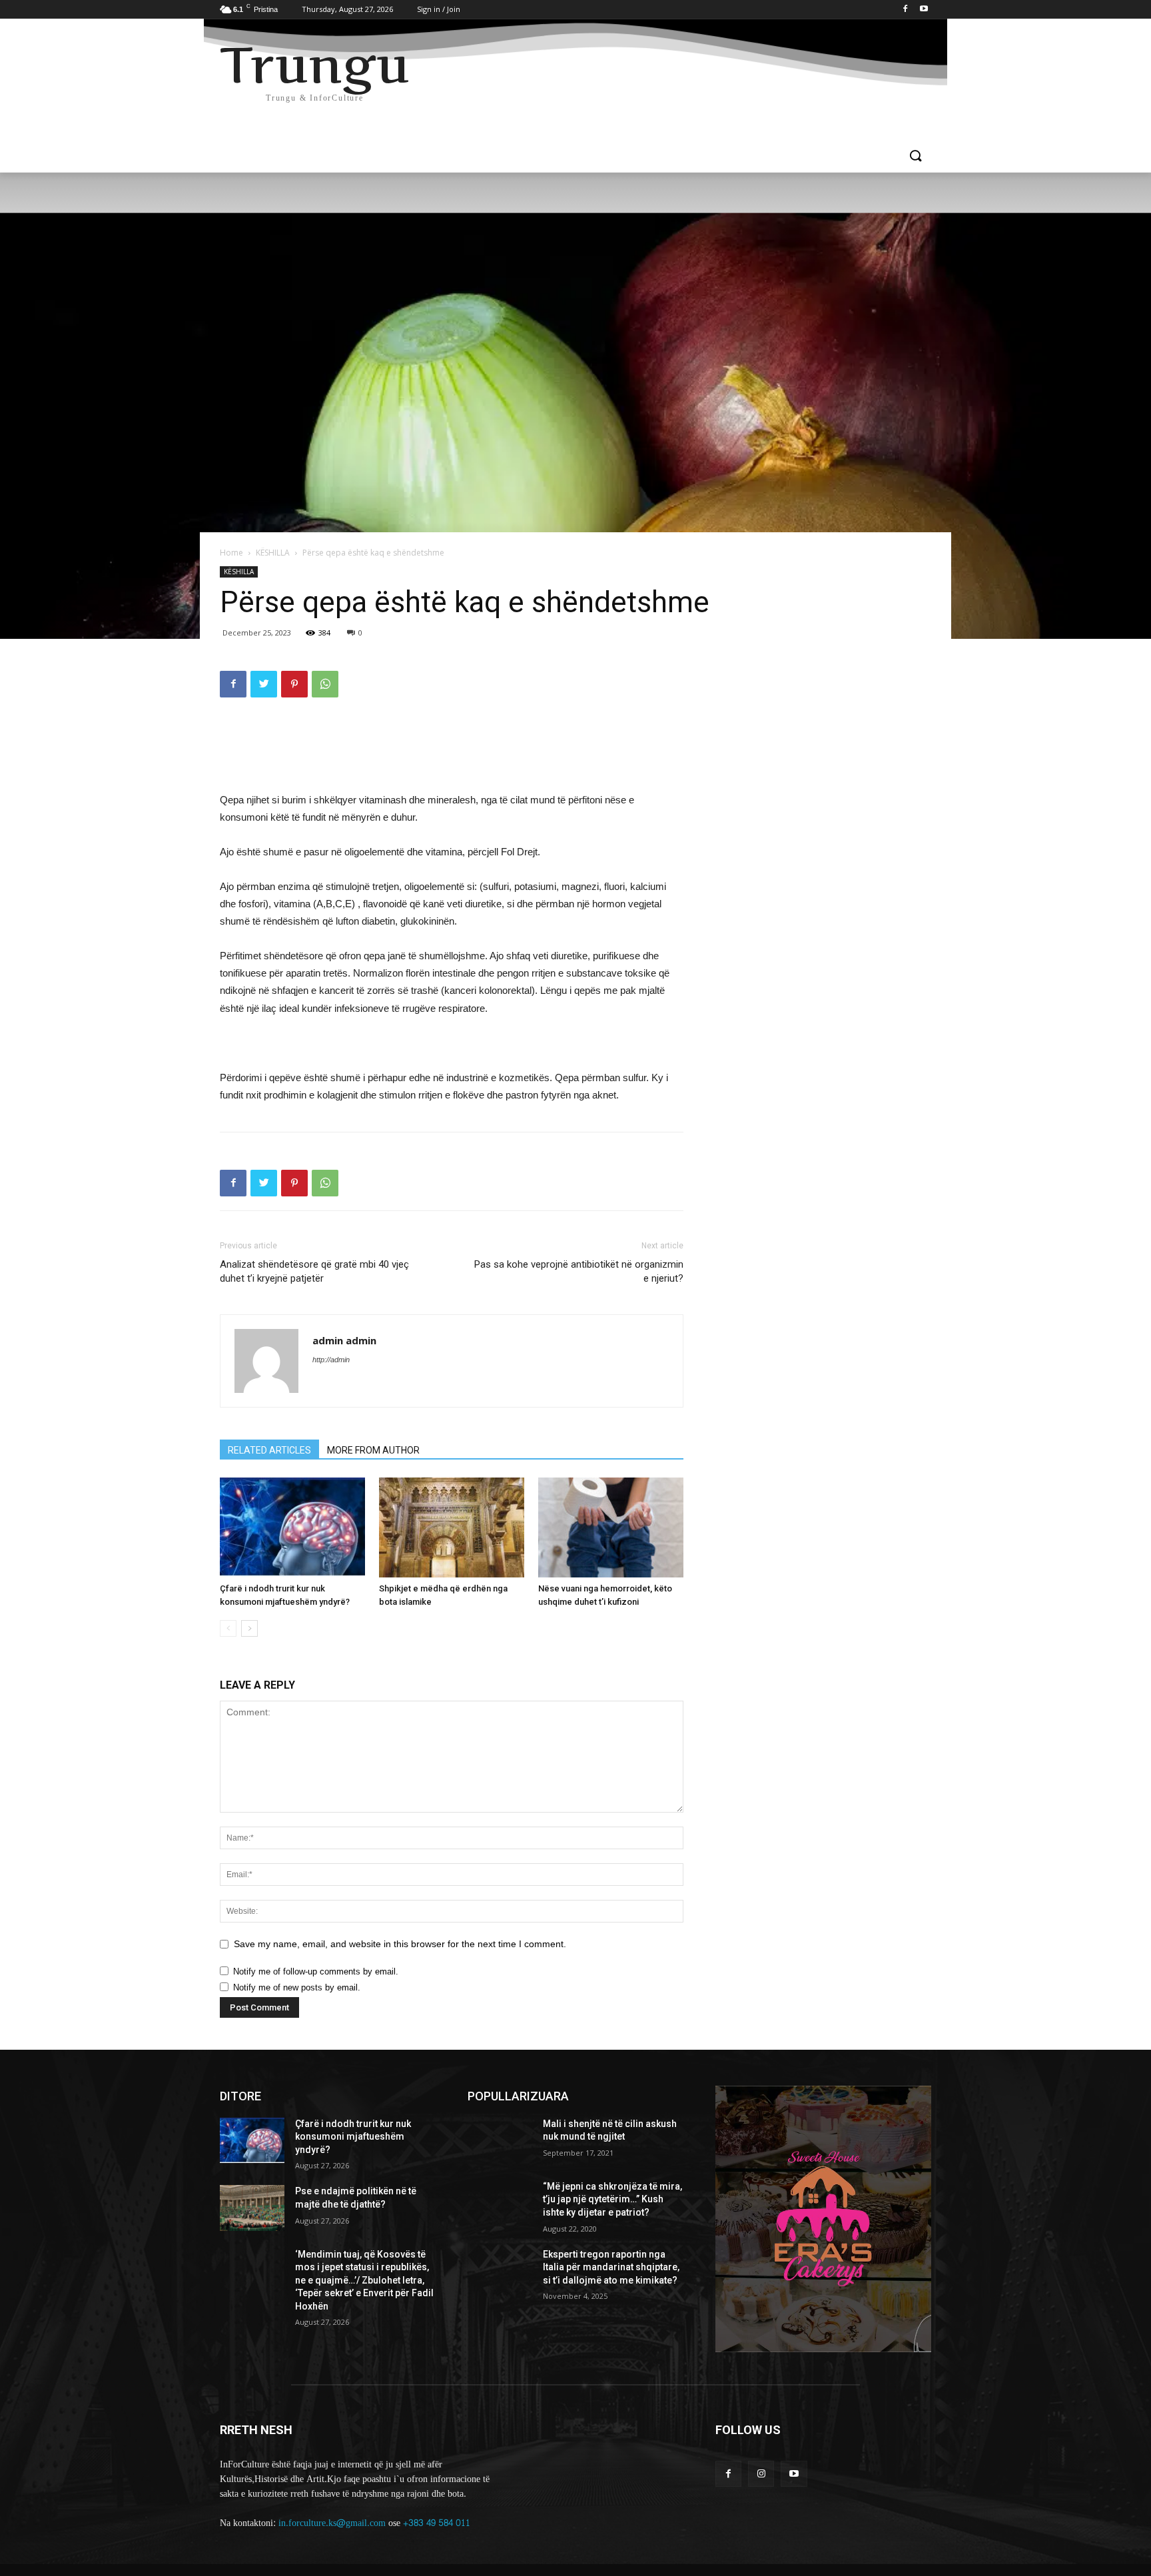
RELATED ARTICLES (269, 1450)
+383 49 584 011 (437, 2523)
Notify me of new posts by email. (297, 1987)
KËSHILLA (273, 553)
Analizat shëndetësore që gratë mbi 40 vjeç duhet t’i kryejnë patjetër (314, 1271)
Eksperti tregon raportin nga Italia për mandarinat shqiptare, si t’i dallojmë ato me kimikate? (611, 2267)
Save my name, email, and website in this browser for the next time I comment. (400, 1944)
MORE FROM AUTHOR (373, 1450)
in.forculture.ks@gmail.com (332, 2523)
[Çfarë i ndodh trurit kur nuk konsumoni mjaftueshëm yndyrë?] (292, 1527)
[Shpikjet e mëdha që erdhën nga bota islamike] (452, 1527)
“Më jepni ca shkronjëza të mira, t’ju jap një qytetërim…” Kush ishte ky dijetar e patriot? (612, 2199)
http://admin (331, 1360)
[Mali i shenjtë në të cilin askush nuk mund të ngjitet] (500, 2140)
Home (231, 553)
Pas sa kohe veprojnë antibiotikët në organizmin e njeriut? (579, 1271)
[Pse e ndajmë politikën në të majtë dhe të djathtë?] (252, 2208)
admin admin (344, 1340)
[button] (915, 157)
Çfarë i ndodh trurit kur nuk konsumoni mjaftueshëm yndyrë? (353, 2137)
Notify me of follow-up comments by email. (316, 1971)
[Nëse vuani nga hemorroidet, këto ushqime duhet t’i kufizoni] (611, 1527)
